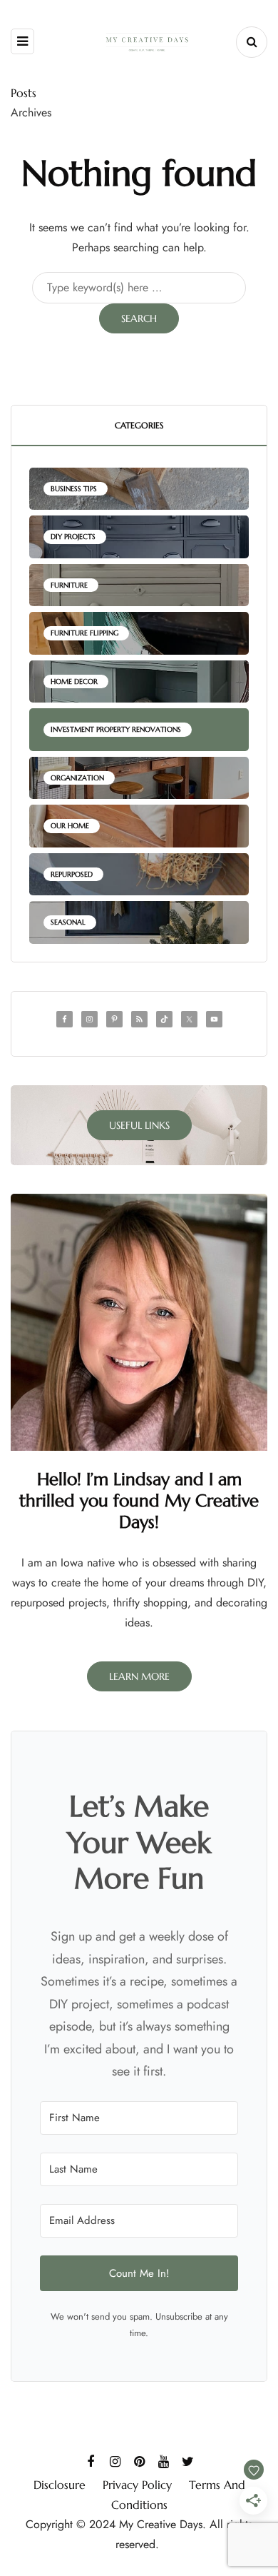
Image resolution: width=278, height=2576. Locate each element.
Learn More (139, 1676)
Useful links (139, 1125)
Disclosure (60, 2485)
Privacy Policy (137, 2485)
